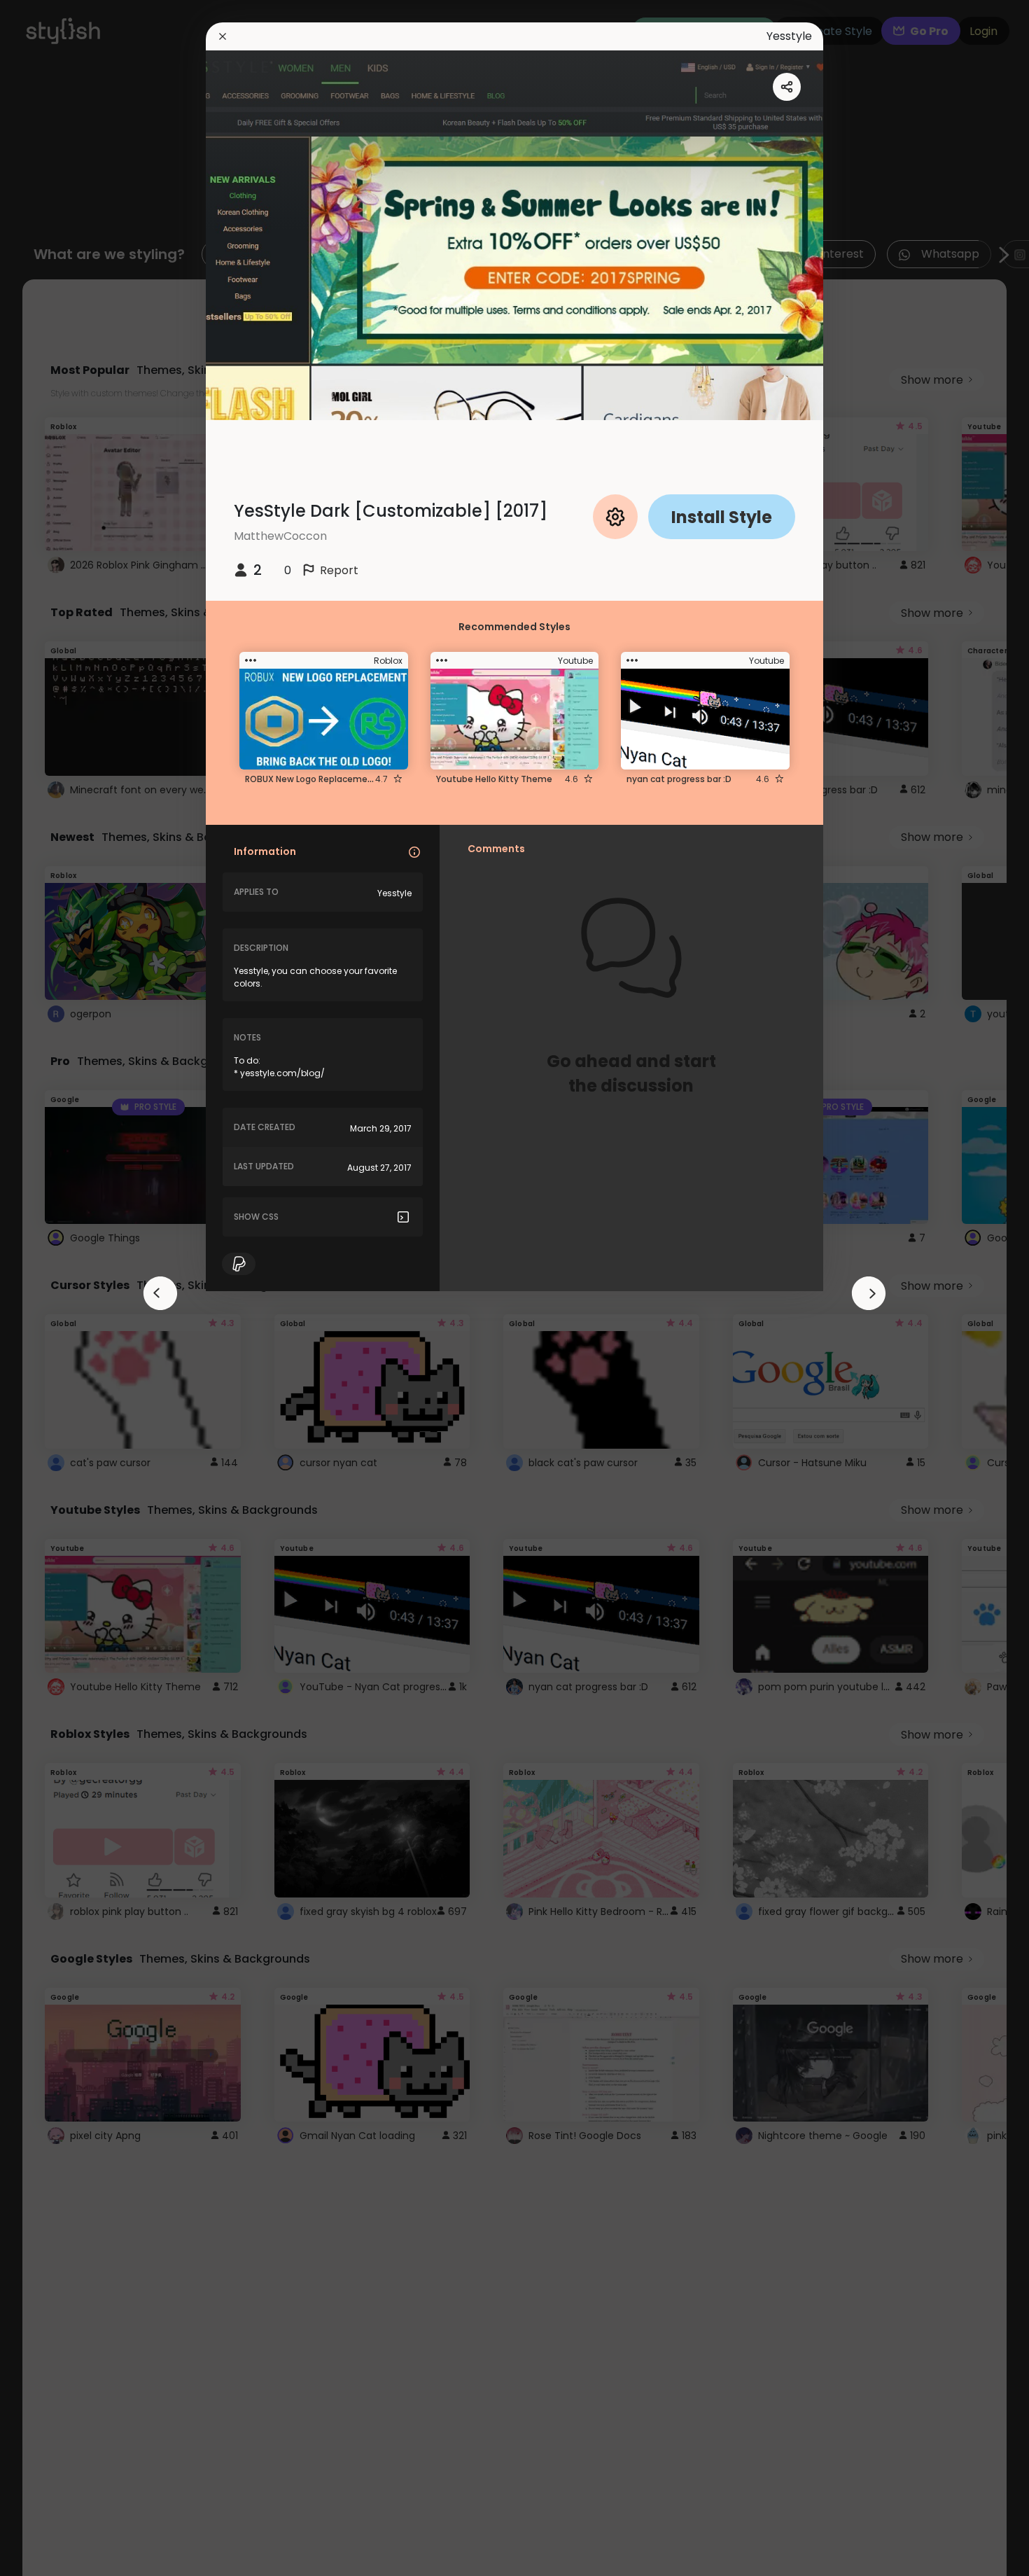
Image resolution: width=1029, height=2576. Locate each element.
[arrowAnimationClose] (160, 1293)
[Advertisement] (56, 1288)
